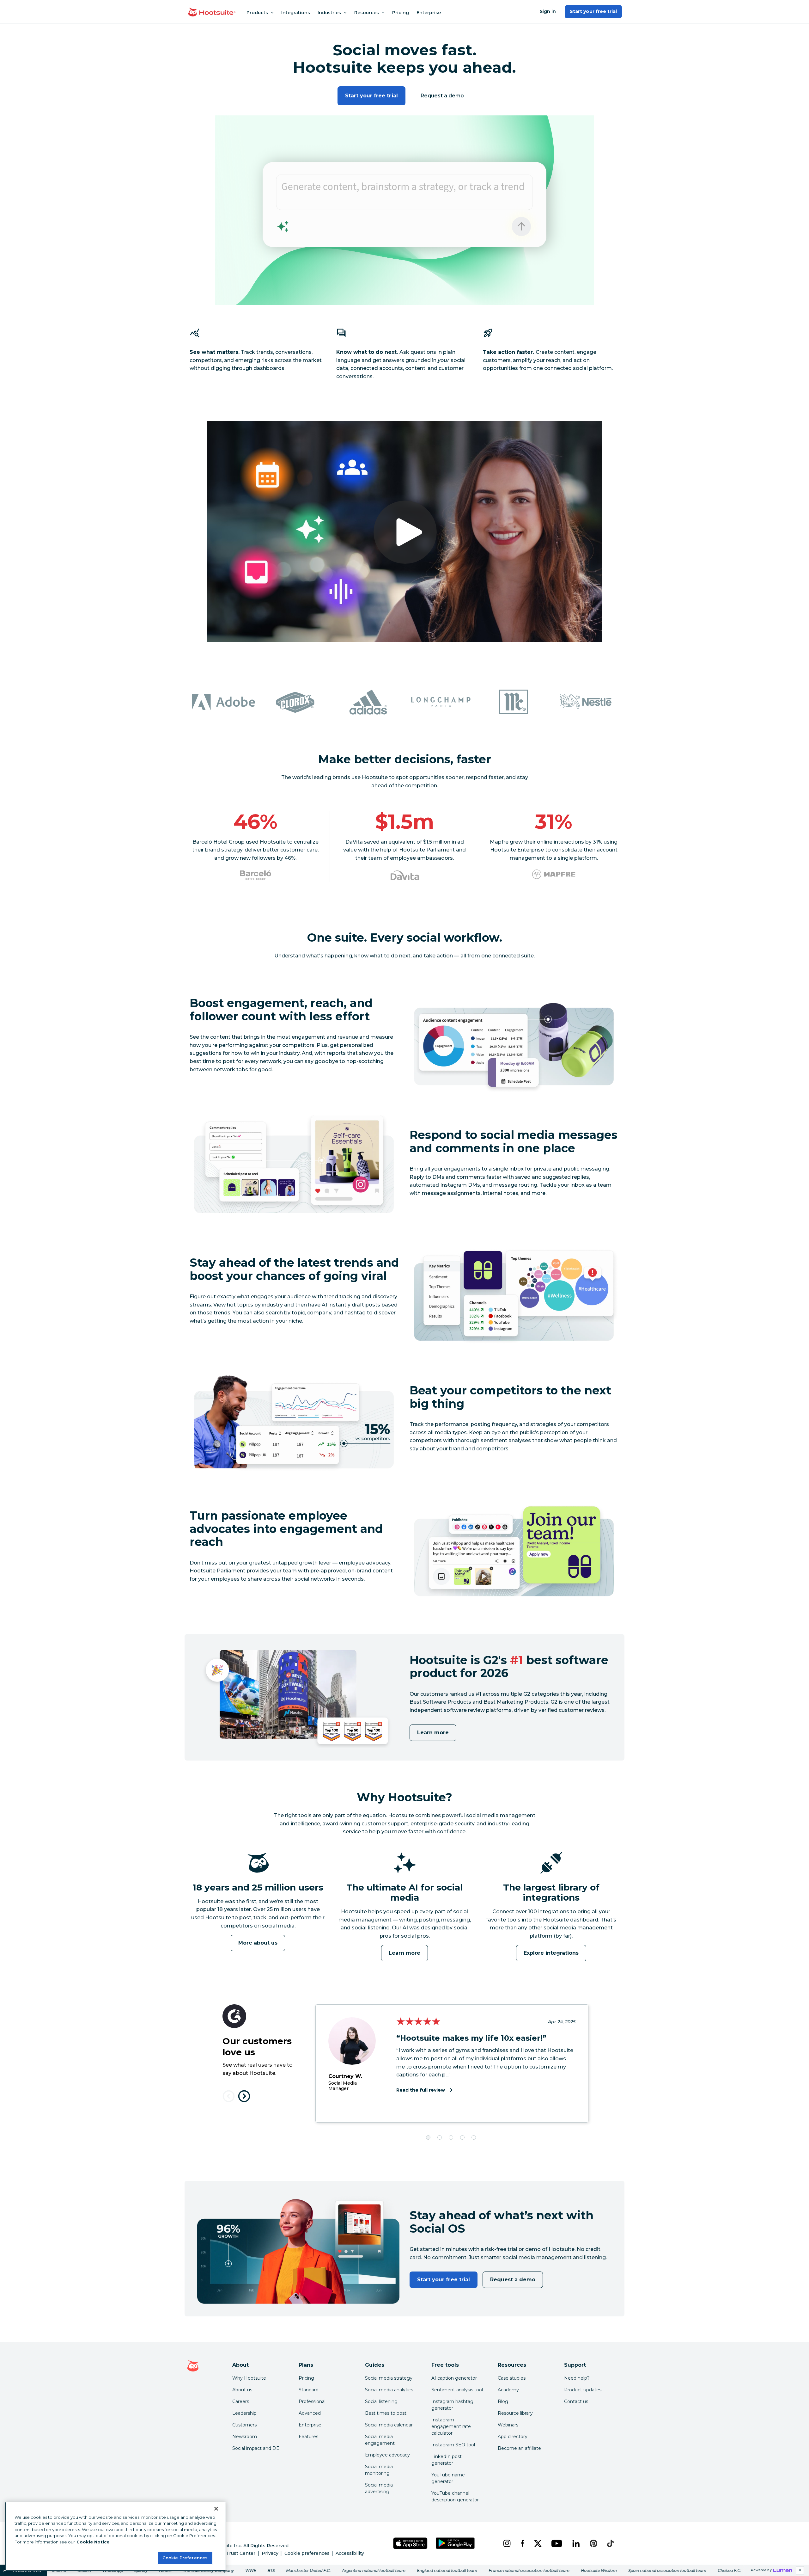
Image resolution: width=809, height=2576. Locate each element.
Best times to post (386, 2413)
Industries (329, 13)
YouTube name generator (448, 2478)
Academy (508, 2390)
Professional (312, 2401)
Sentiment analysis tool (457, 2390)
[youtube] (557, 2543)
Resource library (515, 2413)
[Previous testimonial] (229, 2096)
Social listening (381, 2401)
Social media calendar (389, 2425)
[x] (538, 2543)
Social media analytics (389, 2390)
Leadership (244, 2413)
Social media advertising (379, 2488)
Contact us (576, 2401)
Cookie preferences (307, 2553)
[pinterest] (593, 2543)
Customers (244, 2425)
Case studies (512, 2378)
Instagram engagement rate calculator (451, 2426)
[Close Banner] (216, 2509)
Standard (309, 2390)
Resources (367, 13)
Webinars (508, 2425)
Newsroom (245, 2437)
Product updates (583, 2390)
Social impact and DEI (257, 2448)
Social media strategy (389, 2378)
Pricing (401, 13)
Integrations (296, 13)
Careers (241, 2401)
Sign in (548, 11)
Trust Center (241, 2553)
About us (242, 2390)
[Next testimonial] (244, 2096)
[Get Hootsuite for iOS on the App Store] (411, 2543)
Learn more (433, 1733)
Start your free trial (593, 11)
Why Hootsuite (249, 2378)
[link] (404, 2570)
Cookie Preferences (185, 2558)
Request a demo (442, 96)
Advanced (310, 2413)
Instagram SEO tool (453, 2445)
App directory (513, 2437)
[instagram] (507, 2543)
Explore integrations (551, 1953)
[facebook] (522, 2543)
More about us (258, 1943)
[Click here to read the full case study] (255, 875)
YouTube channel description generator (455, 2496)
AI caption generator (454, 2378)
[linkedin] (576, 2543)
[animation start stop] (256, 1881)
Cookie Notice (93, 2542)
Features (308, 2437)
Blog (503, 2401)
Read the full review (421, 2090)
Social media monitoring (379, 2470)
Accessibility (350, 2553)
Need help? (577, 2378)
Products (257, 13)
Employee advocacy (387, 2455)
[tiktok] (610, 2543)
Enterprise (429, 13)
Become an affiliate (519, 2448)
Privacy (270, 2553)
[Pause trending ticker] (800, 2570)
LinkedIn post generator (447, 2460)
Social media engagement (380, 2440)
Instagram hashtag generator (452, 2405)
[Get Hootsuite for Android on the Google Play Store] (455, 2543)
